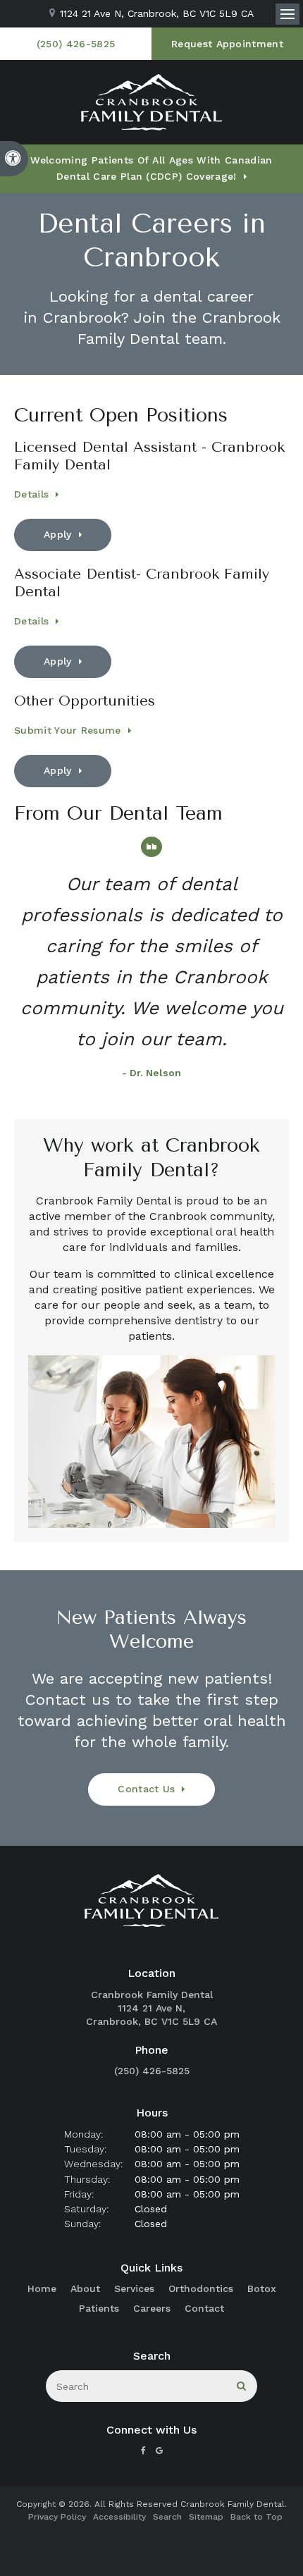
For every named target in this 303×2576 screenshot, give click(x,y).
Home (42, 2288)
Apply (58, 534)
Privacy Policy (57, 2517)
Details (31, 494)
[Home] (151, 102)
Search (167, 2517)
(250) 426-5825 (152, 2071)
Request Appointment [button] (227, 44)
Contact (204, 2308)
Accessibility (119, 2517)
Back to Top (256, 2517)
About (85, 2288)
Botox (262, 2288)
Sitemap (206, 2517)
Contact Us (146, 1789)
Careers (152, 2308)
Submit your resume (68, 730)
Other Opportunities (85, 701)
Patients (99, 2308)
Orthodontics (201, 2288)
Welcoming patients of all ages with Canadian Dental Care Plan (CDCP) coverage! (151, 168)
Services (134, 2288)
